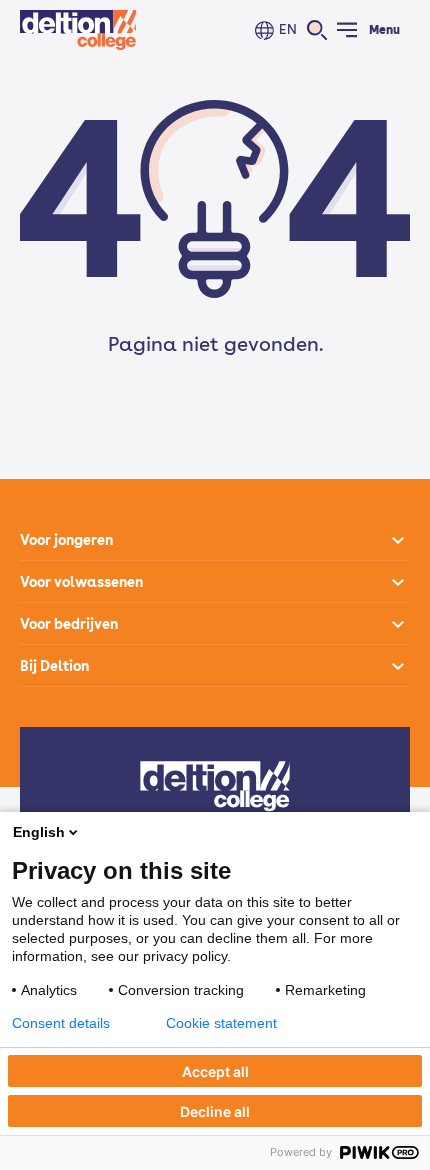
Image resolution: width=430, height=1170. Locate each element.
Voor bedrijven (69, 624)
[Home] (78, 30)
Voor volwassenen (81, 582)
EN (288, 29)
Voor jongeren (66, 540)
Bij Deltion (54, 666)
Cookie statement (221, 1023)
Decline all (215, 1111)
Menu (384, 30)
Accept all (215, 1071)
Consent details (61, 1023)
